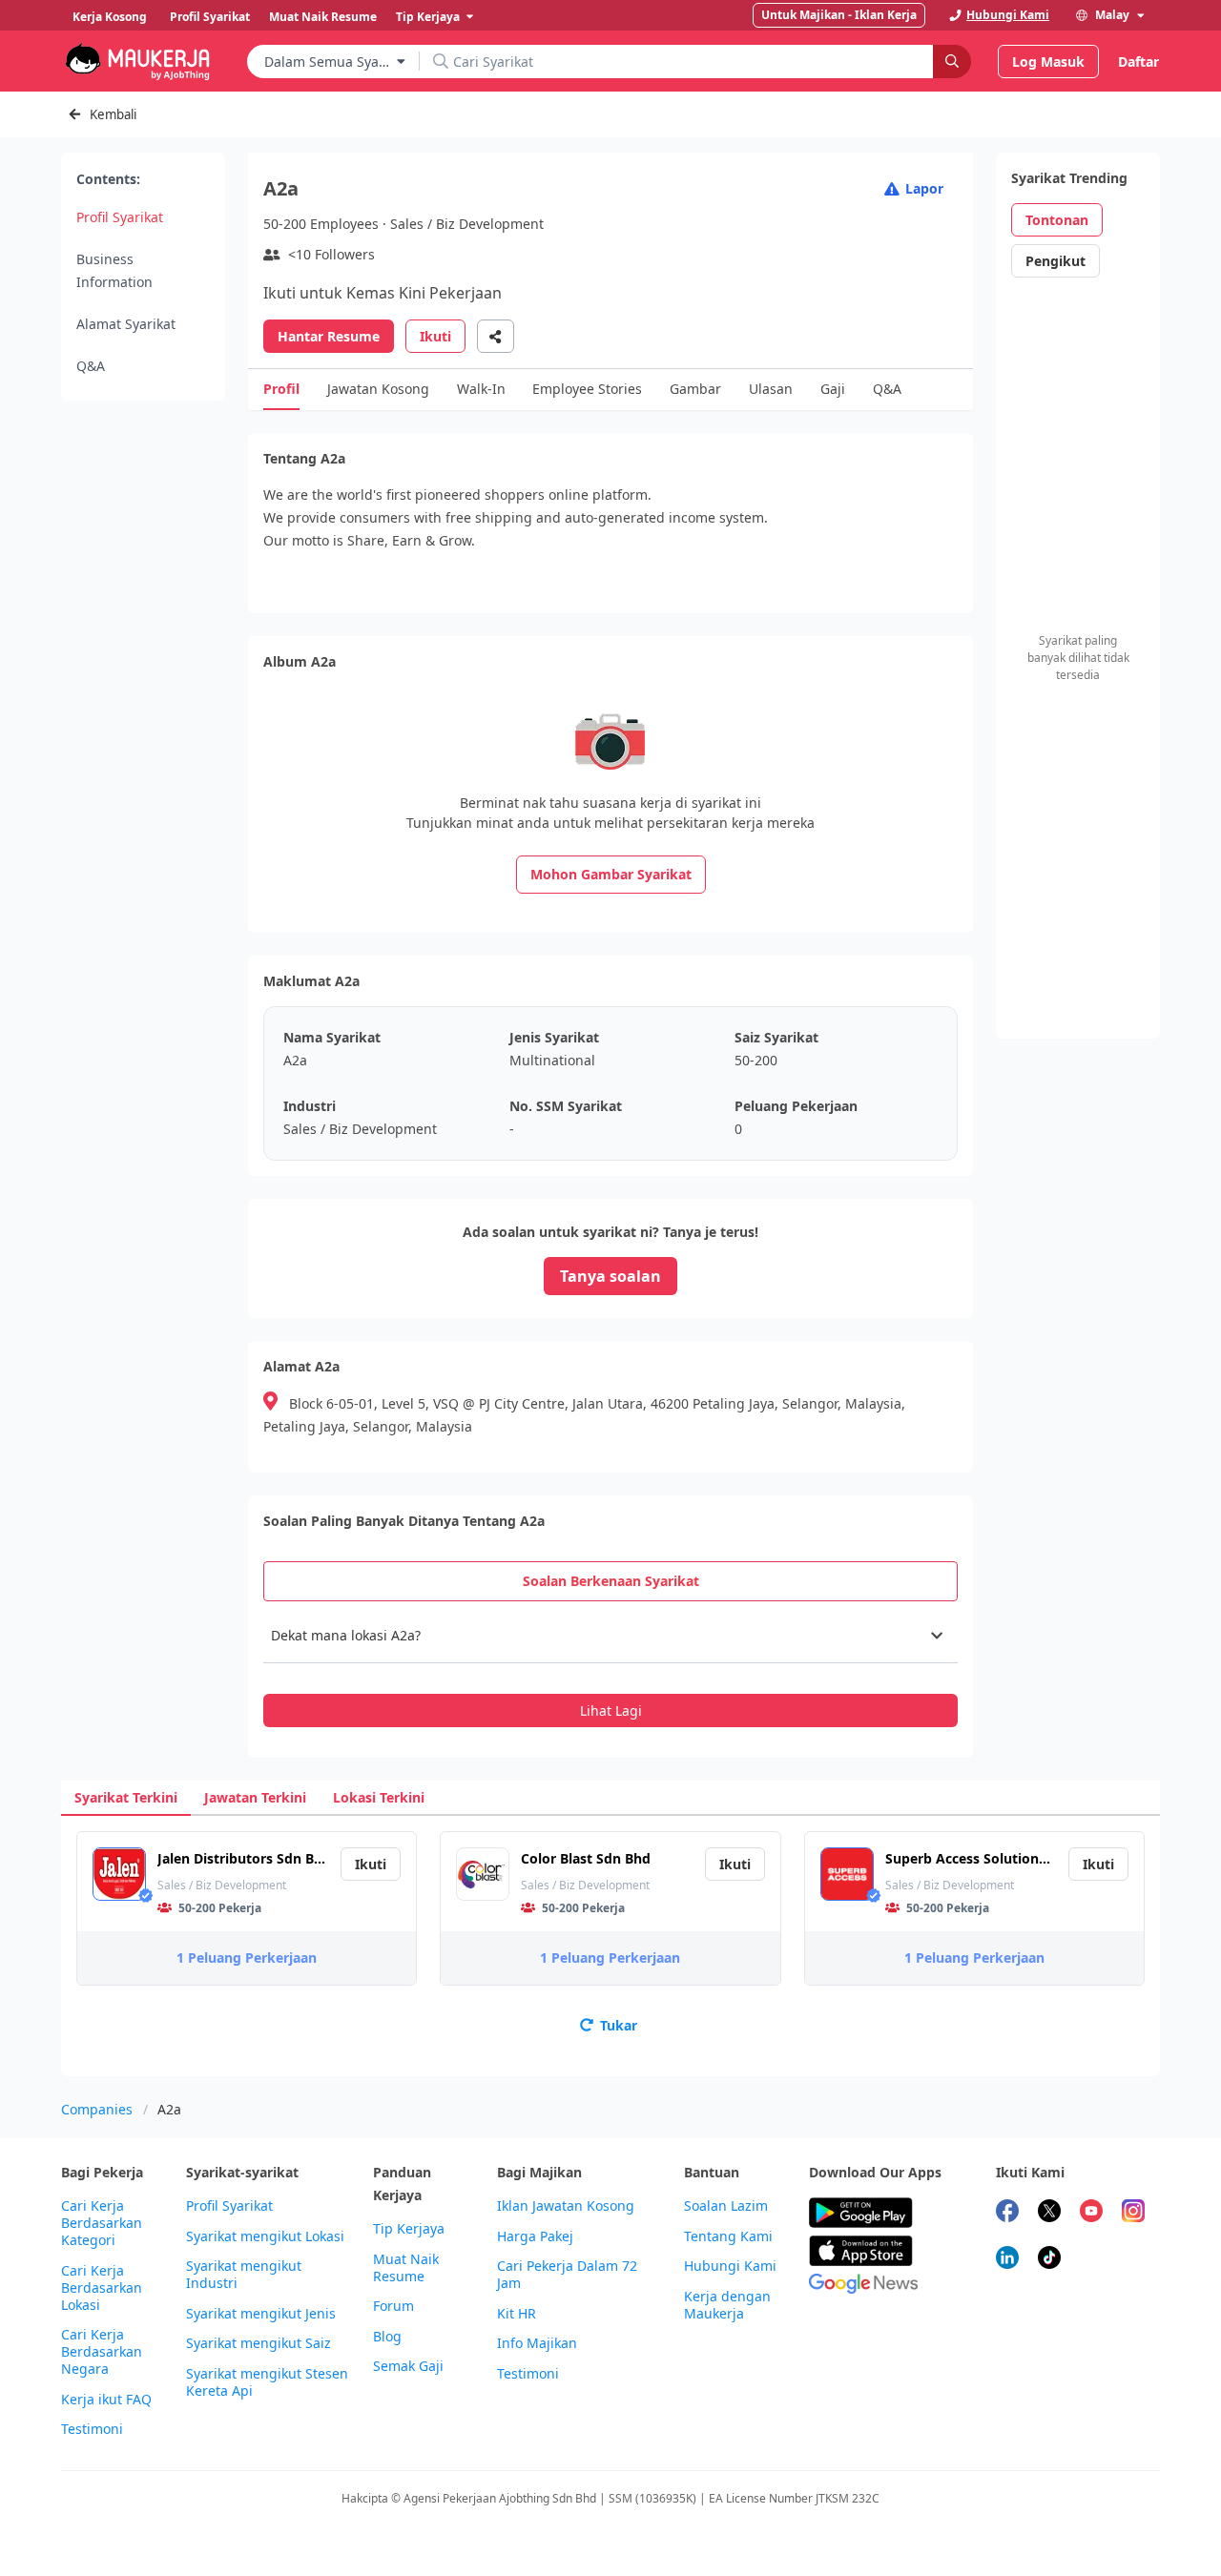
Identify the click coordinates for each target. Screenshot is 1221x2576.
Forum (393, 2306)
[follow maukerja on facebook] (1007, 2213)
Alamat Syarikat (126, 324)
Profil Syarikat (120, 217)
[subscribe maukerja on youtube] (1091, 2213)
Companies (97, 2109)
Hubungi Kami (730, 2266)
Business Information (114, 270)
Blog (387, 2337)
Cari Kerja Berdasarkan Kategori (102, 2223)
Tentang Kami (728, 2236)
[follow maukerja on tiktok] (1049, 2260)
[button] (610, 1636)
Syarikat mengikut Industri (244, 2275)
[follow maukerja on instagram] (1133, 2213)
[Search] (952, 62)
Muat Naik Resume (406, 2268)
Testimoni (92, 2429)
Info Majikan (537, 2343)
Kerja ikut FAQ (106, 2400)
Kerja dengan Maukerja (727, 2305)
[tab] (610, 1581)
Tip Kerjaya (409, 2229)
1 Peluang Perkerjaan (247, 1958)
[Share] (496, 336)
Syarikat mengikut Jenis (261, 2314)
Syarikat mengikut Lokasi (265, 2236)
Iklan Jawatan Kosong (566, 2206)
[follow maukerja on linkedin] (1007, 2260)
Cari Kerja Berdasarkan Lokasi (102, 2288)
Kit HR (517, 2314)
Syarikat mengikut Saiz (259, 2343)
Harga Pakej (535, 2236)
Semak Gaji (408, 2366)
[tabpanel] (610, 1668)
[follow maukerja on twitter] (1049, 2213)
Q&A (91, 366)
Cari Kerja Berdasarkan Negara (102, 2352)
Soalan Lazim (726, 2206)
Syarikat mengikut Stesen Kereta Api (267, 2382)
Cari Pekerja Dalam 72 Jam (567, 2275)
